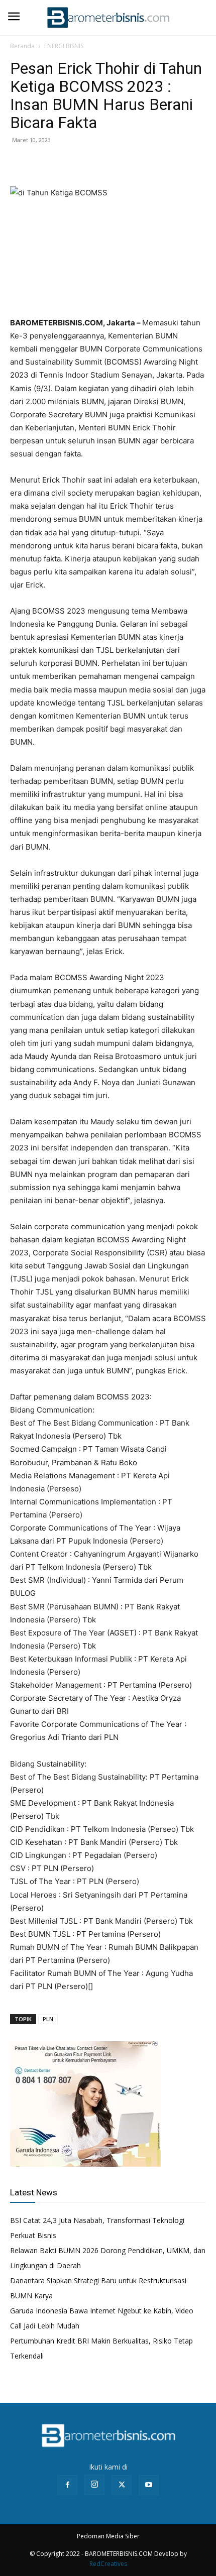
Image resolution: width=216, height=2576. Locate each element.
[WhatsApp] (66, 163)
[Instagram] (94, 2485)
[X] (43, 163)
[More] (90, 163)
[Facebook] (20, 163)
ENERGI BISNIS (64, 46)
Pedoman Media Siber (108, 2536)
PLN (48, 2019)
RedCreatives (108, 2564)
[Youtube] (149, 2485)
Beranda (22, 46)
